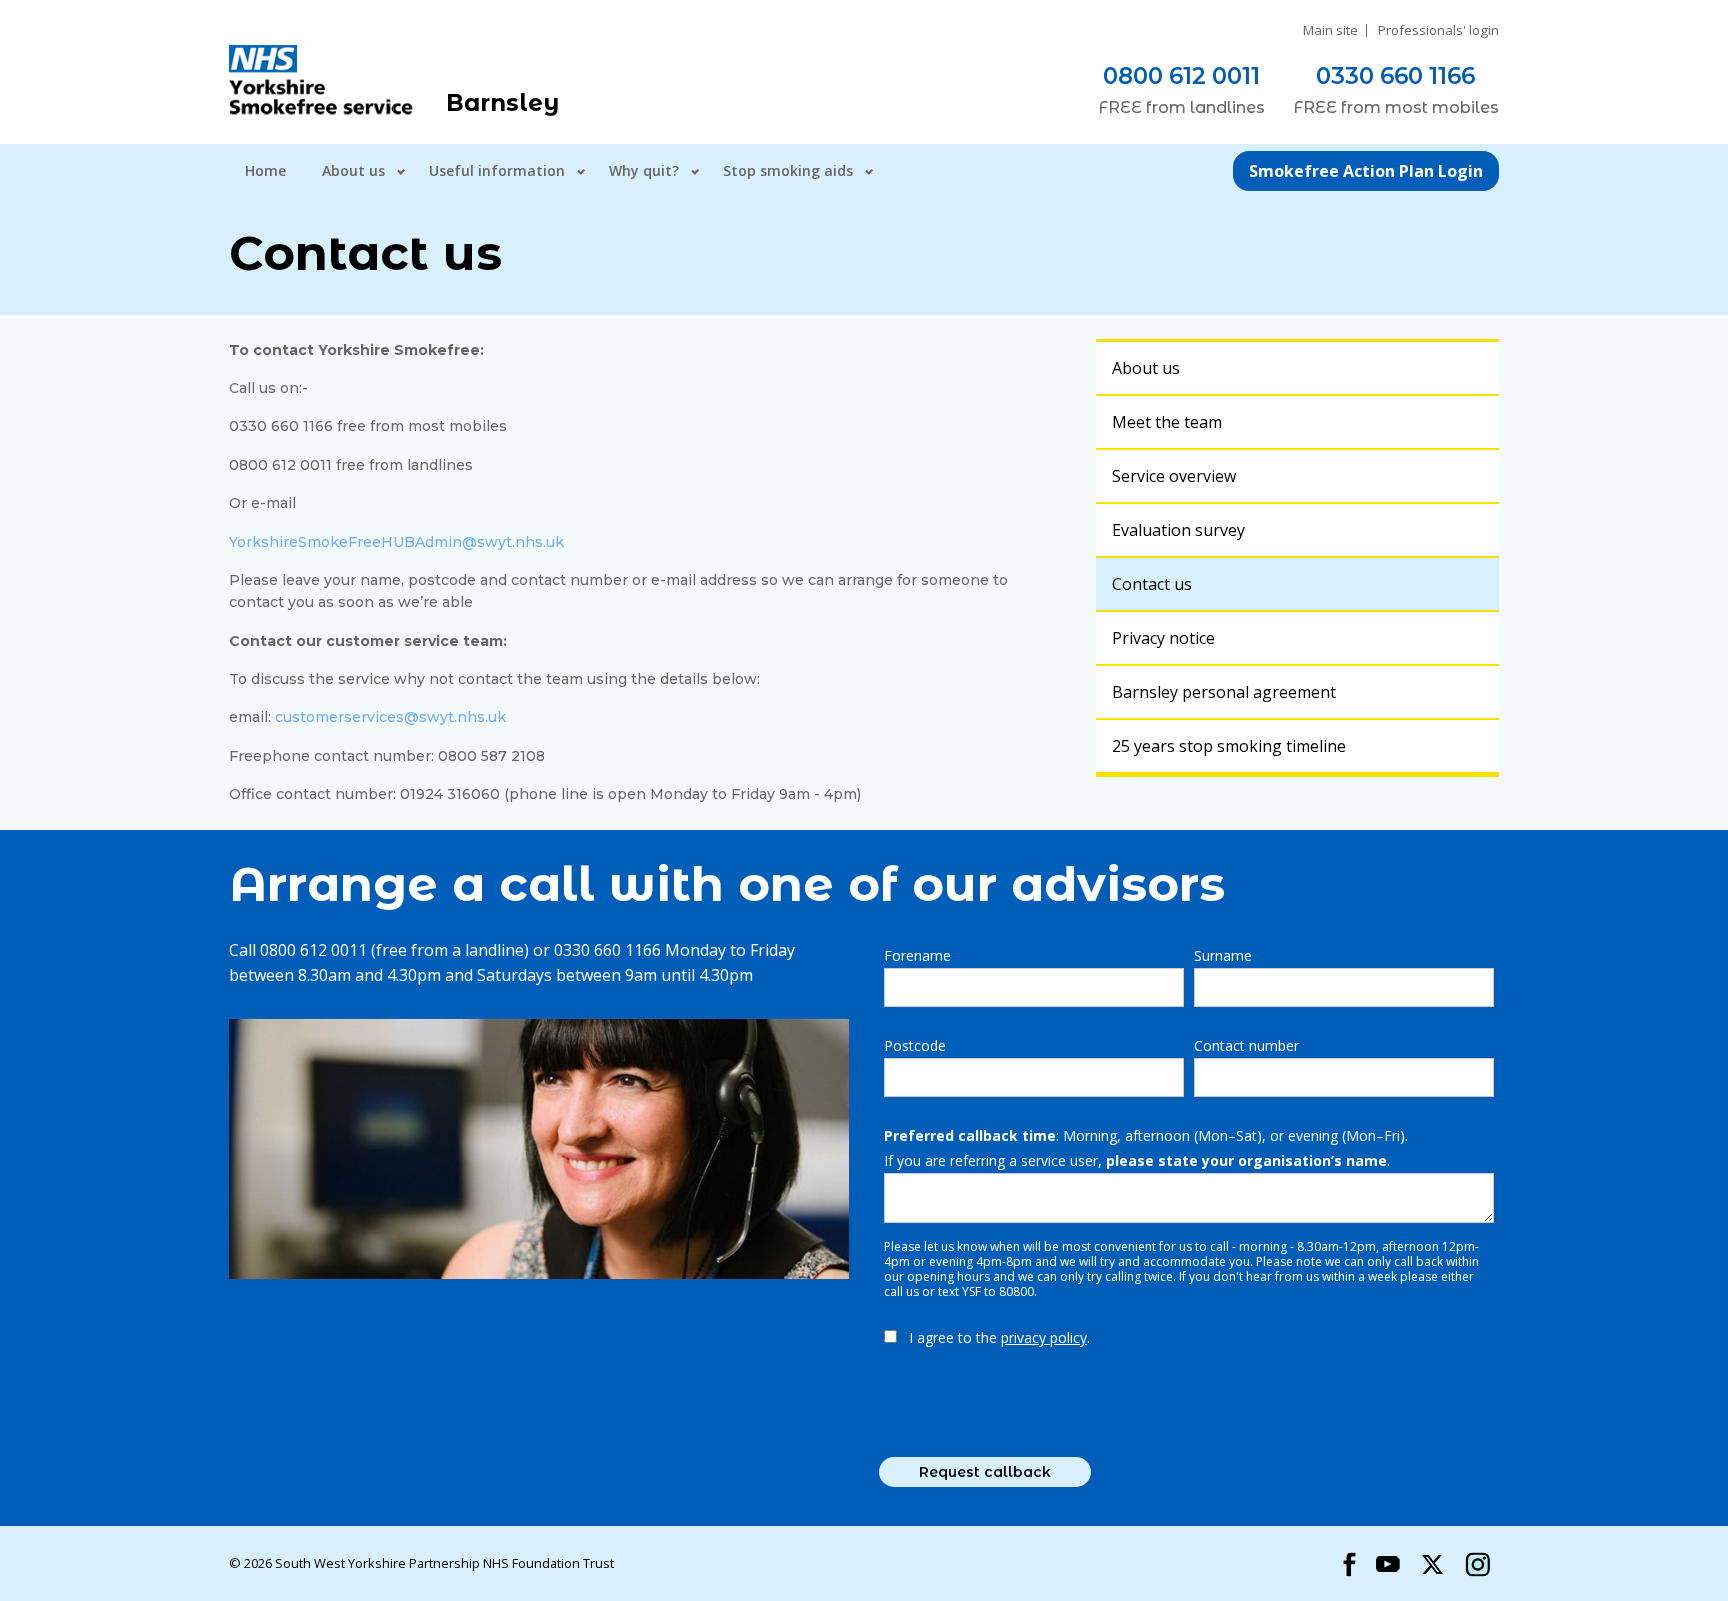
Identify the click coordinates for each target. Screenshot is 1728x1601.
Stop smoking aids (788, 170)
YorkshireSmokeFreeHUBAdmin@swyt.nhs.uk (396, 542)
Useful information (497, 170)
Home (265, 170)
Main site (1330, 30)
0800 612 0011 (1181, 76)
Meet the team (1167, 422)
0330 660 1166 (1395, 76)
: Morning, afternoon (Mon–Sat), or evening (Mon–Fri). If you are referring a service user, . (1146, 1148)
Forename (917, 955)
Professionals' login (1438, 30)
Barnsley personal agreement (1224, 692)
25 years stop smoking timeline (1229, 746)
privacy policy (1044, 1337)
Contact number (1246, 1045)
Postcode (915, 1045)
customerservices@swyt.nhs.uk (390, 717)
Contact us (1152, 584)
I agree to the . (999, 1337)
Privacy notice (1163, 638)
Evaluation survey (1178, 530)
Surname (1223, 955)
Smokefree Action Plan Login (1366, 171)
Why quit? (644, 170)
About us (353, 170)
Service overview (1174, 476)
